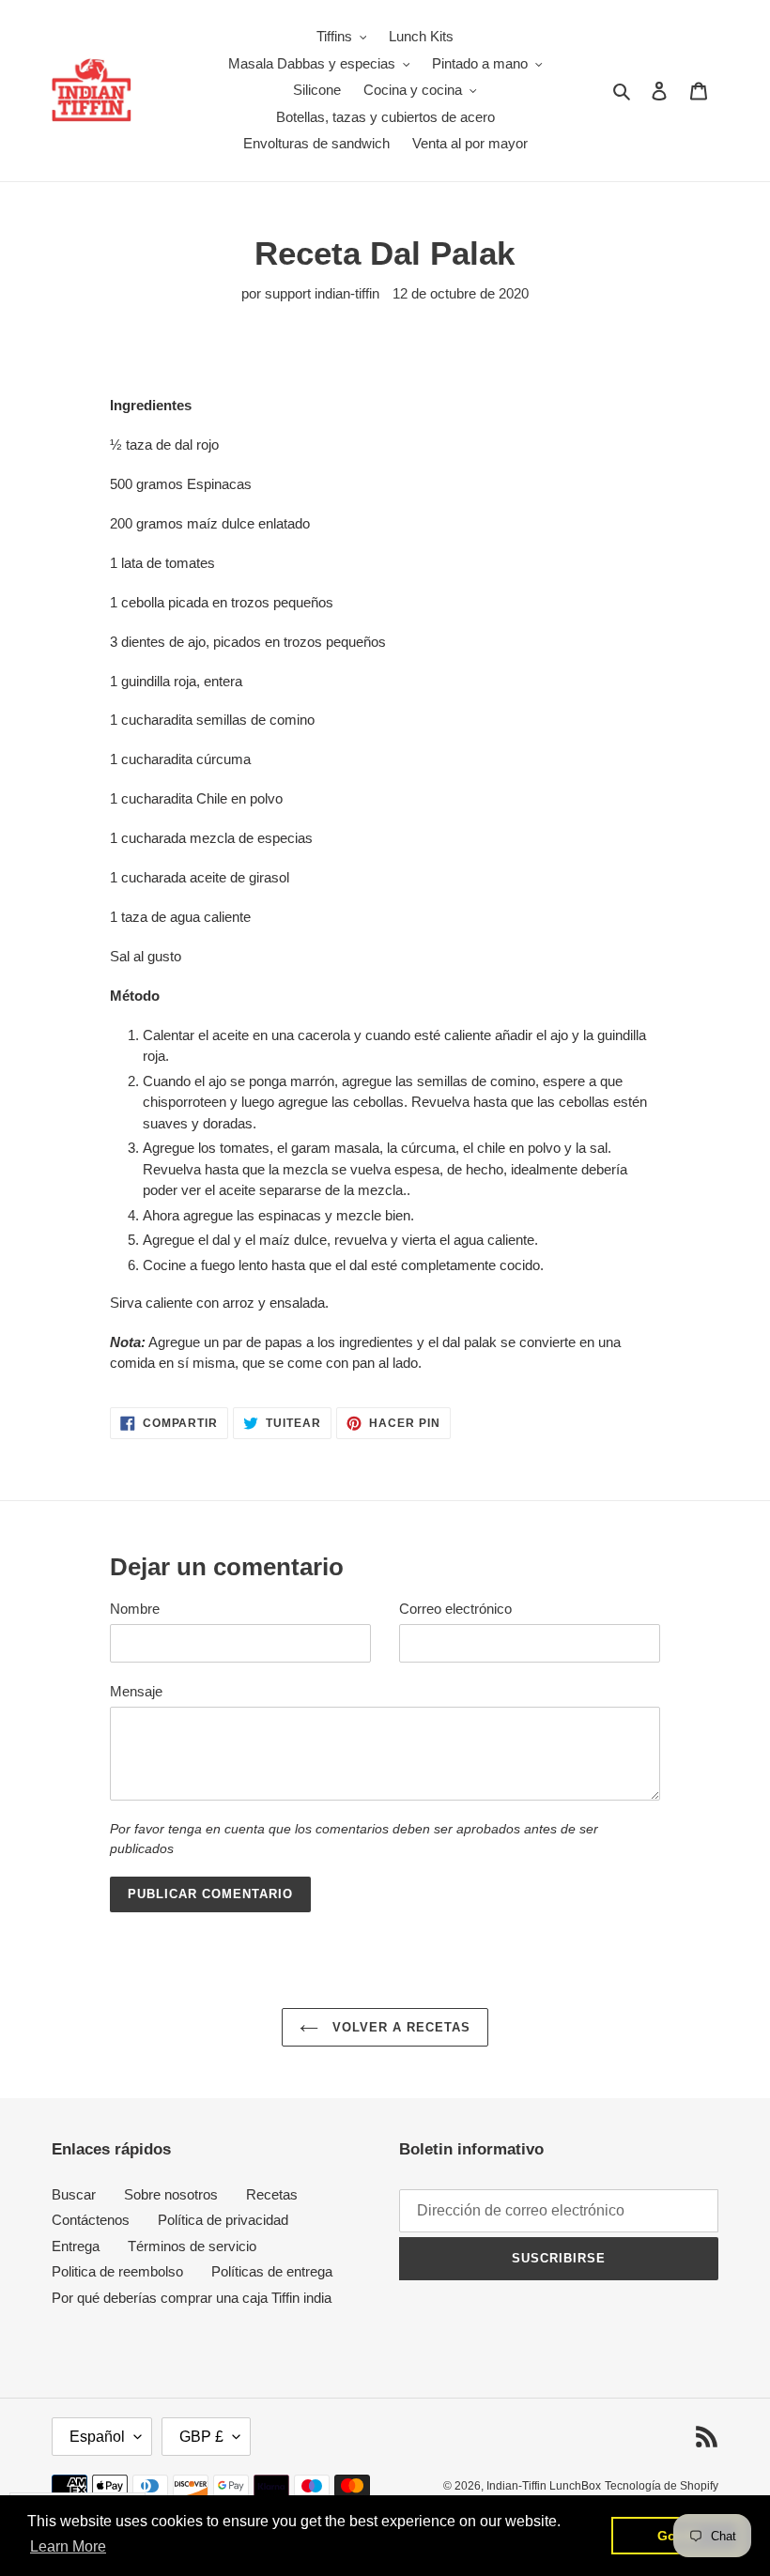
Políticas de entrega (272, 2271)
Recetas (272, 2194)
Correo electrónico (455, 1609)
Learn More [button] (68, 2546)
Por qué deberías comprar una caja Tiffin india (192, 2298)
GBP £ (201, 2437)
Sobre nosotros (171, 2194)
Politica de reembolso (117, 2271)
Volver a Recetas (400, 2027)
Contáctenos (91, 2220)
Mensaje (136, 1691)
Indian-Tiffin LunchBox (544, 2486)
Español (97, 2437)
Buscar (74, 2194)
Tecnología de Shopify (662, 2486)
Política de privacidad (223, 2220)
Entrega (76, 2246)
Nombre (135, 1609)
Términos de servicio (192, 2246)
